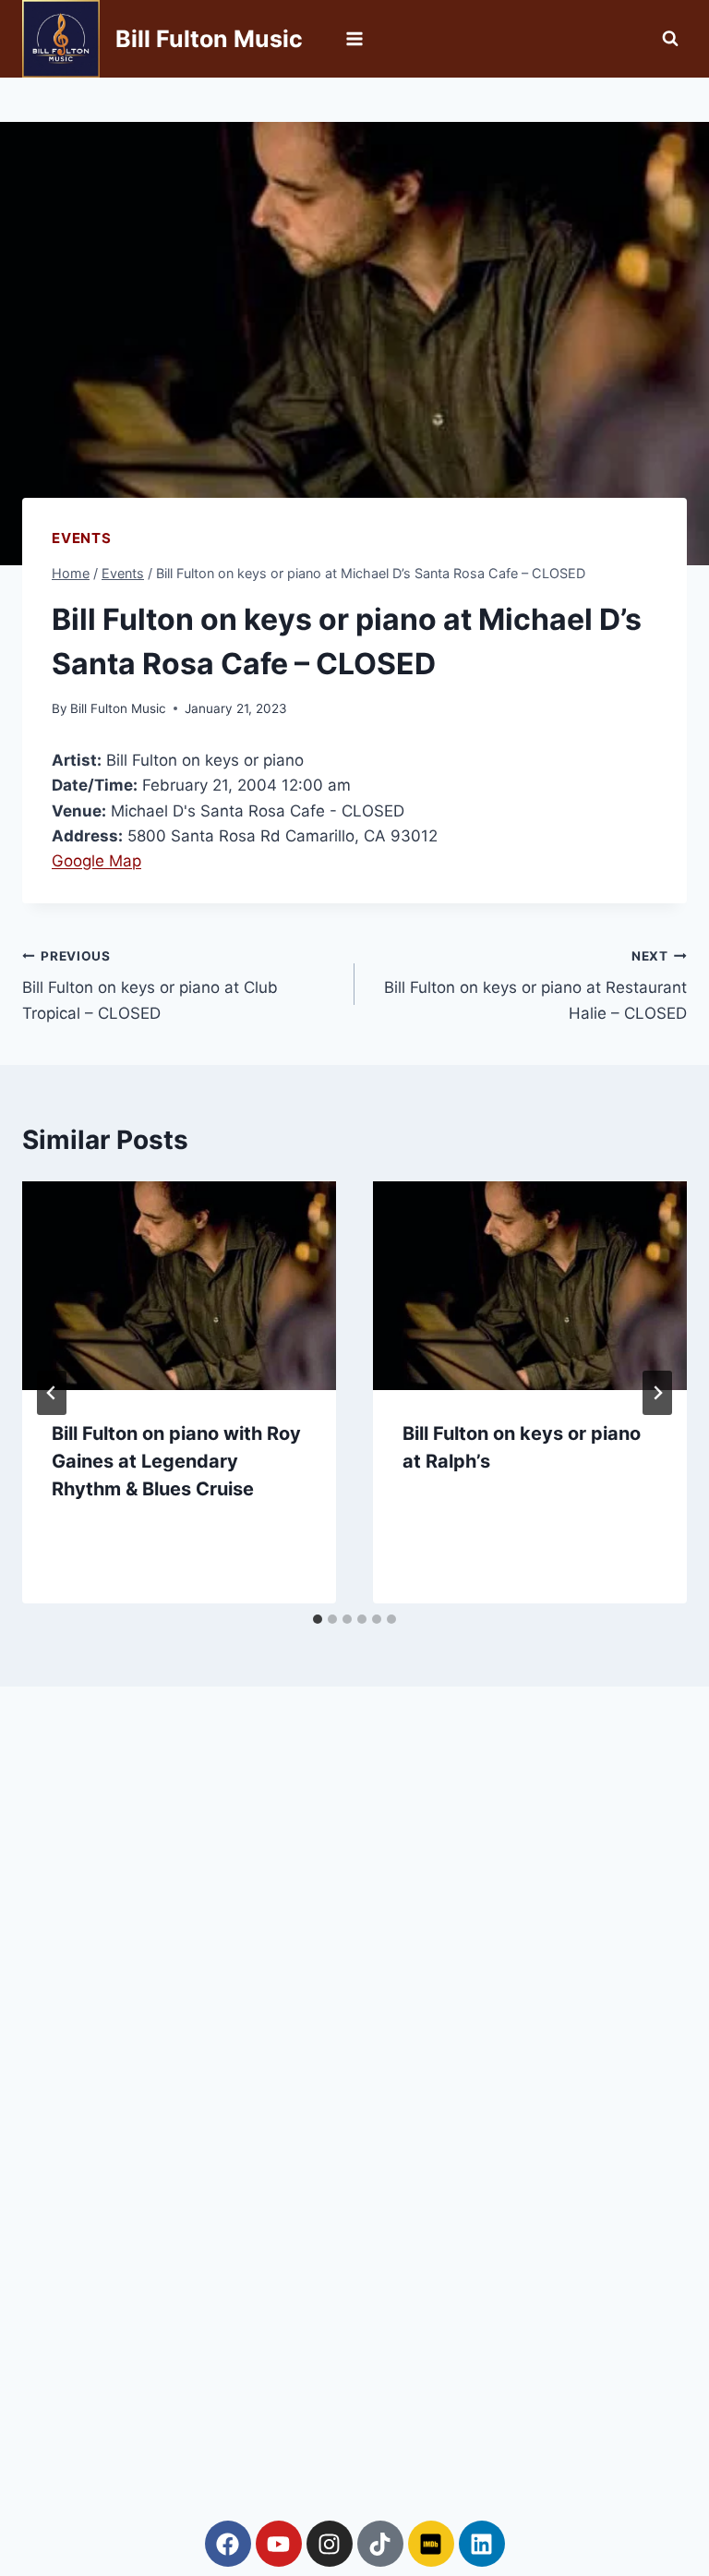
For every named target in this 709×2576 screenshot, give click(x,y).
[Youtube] (279, 2544)
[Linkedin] (482, 2544)
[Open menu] (355, 38)
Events (82, 538)
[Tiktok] (380, 2544)
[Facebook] (228, 2544)
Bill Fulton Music (118, 708)
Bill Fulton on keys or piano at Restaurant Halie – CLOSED (535, 986)
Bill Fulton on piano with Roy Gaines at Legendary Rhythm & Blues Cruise (176, 1461)
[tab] (318, 1619)
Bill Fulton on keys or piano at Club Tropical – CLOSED (150, 986)
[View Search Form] (670, 39)
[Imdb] (431, 2544)
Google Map (96, 861)
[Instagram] (330, 2544)
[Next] (657, 1393)
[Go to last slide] (52, 1393)
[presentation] (179, 1286)
